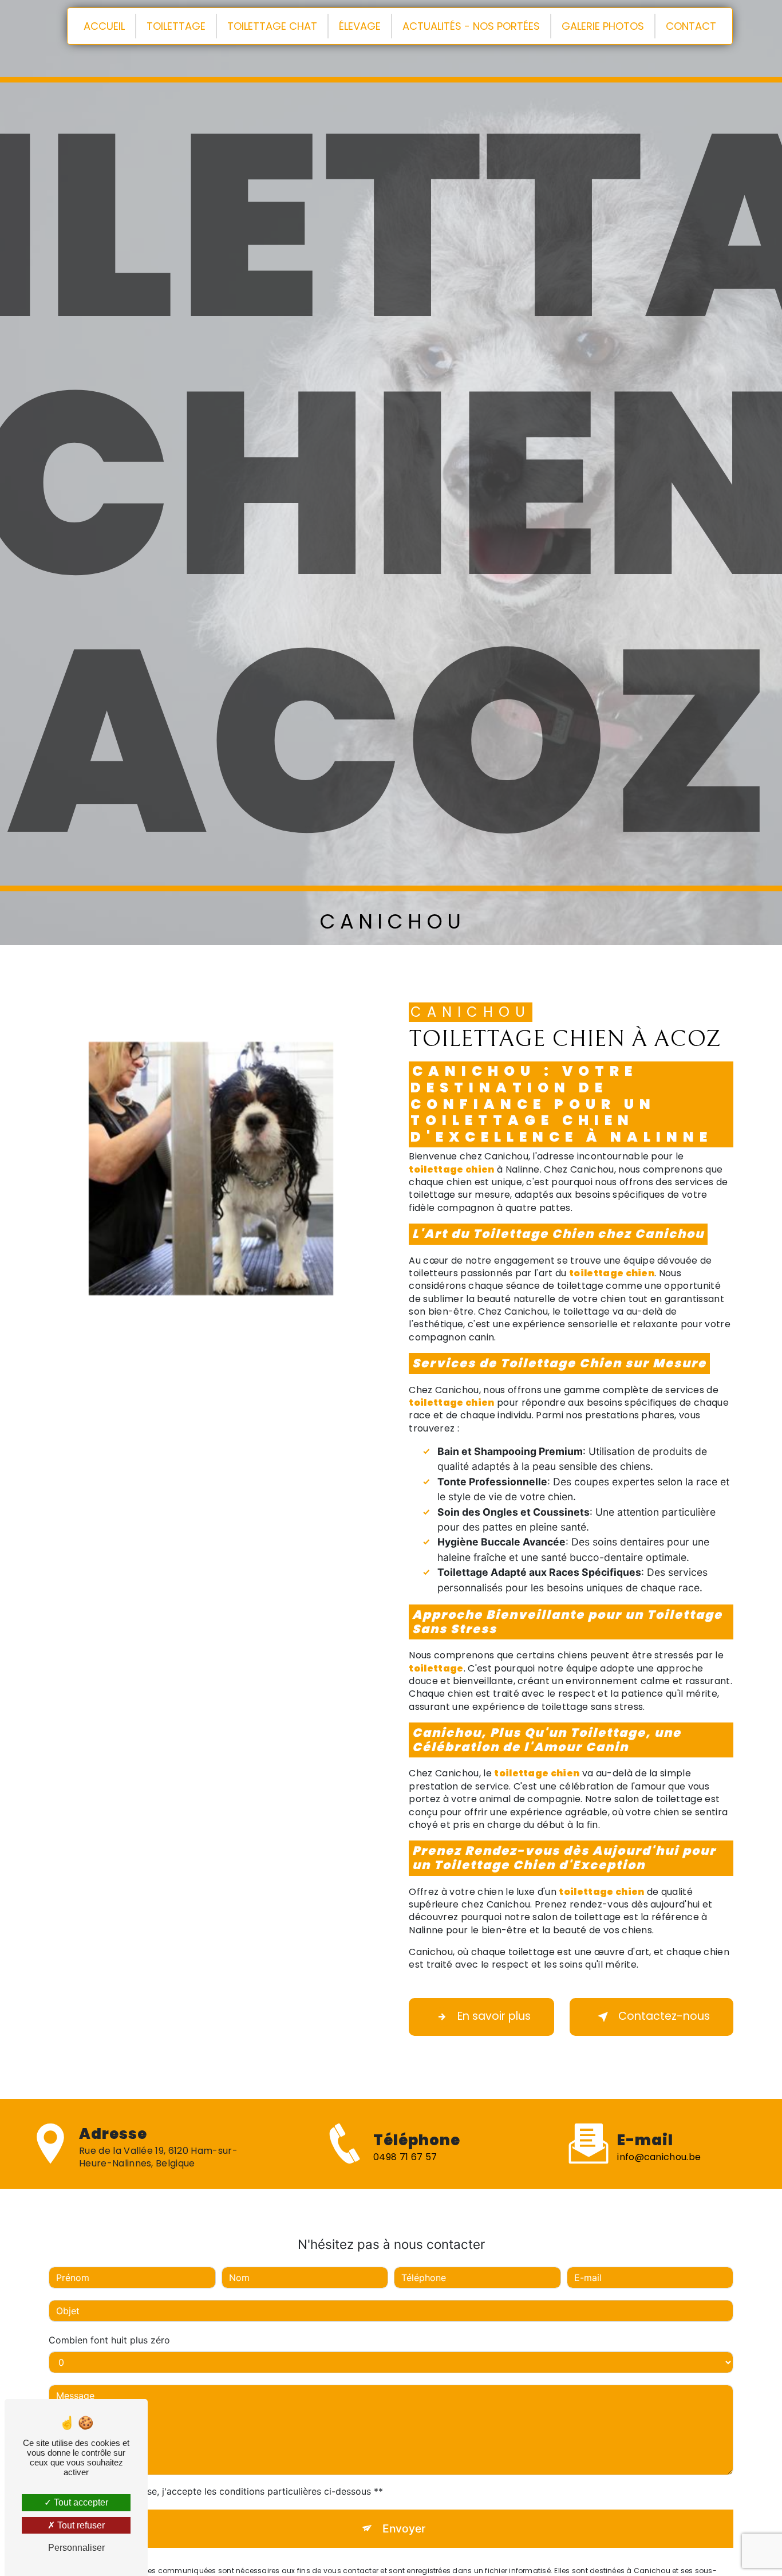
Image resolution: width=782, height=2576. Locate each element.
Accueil (104, 26)
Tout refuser (80, 2525)
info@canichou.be (659, 2157)
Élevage (360, 26)
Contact (691, 26)
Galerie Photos (603, 26)
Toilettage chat (272, 26)
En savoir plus (494, 2016)
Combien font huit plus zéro (109, 2340)
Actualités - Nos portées (471, 26)
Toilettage (176, 26)
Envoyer (404, 2528)
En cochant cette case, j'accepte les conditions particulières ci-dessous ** (222, 2491)
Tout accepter (80, 2502)
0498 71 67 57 (405, 2157)
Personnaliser (76, 2548)
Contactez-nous (664, 2016)
